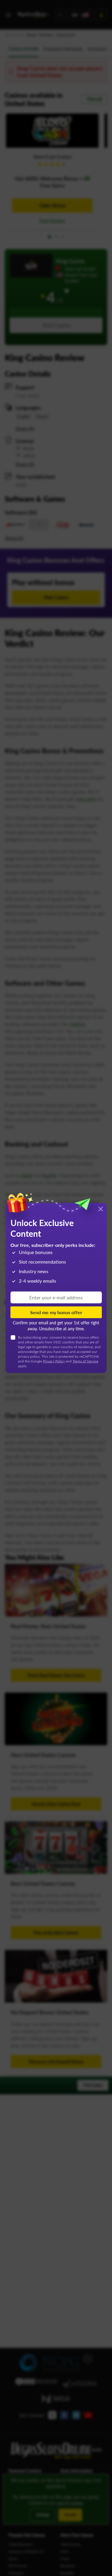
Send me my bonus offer (56, 1312)
